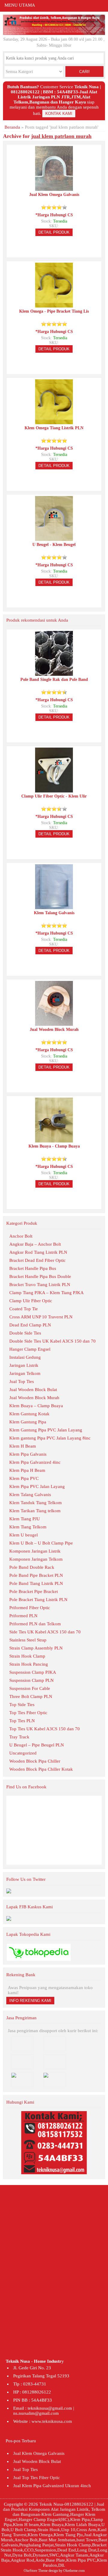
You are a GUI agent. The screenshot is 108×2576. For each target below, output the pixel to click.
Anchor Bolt (21, 1236)
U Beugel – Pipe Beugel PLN (37, 1745)
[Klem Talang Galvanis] (54, 907)
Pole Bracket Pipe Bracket (34, 1591)
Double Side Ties (25, 1333)
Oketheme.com (74, 2571)
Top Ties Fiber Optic (28, 1713)
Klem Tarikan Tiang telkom (35, 1511)
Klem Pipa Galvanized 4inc (35, 1462)
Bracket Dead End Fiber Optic (37, 1260)
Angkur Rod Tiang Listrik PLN (38, 1252)
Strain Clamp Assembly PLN (36, 1648)
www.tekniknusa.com (52, 2421)
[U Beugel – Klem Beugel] (54, 538)
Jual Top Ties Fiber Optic (37, 2478)
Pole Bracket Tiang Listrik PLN (38, 1600)
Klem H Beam (23, 1446)
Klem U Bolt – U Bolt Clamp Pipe (41, 1543)
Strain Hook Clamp (27, 1656)
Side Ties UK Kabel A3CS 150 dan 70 (45, 1632)
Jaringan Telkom (25, 1373)
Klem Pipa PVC (24, 1478)
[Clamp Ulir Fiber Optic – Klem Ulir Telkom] (54, 790)
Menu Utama (20, 5)
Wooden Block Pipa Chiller (35, 1761)
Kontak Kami (59, 114)
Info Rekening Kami (30, 2001)
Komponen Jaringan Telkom (36, 1559)
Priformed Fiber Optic (30, 1608)
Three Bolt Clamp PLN (31, 1696)
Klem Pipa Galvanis (28, 1454)
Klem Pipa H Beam (27, 1470)
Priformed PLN (23, 1616)
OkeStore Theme (36, 2571)
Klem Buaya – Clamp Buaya (36, 1406)
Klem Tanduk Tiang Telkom (36, 1503)
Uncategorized (23, 1753)
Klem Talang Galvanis (30, 1495)
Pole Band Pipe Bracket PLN (36, 1575)
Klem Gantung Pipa (28, 1422)
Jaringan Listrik (24, 1365)
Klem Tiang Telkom (28, 1527)
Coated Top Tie (24, 1309)
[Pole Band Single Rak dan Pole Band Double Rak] (54, 673)
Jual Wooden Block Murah (34, 1398)
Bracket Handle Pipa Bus (33, 1268)
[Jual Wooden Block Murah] (54, 1023)
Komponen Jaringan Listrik (35, 1551)
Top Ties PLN (22, 1721)
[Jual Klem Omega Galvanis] (54, 188)
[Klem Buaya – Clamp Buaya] (54, 1140)
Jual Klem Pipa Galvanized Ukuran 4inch (52, 2486)
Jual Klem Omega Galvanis (39, 2453)
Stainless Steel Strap (28, 1640)
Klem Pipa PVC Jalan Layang (37, 1486)
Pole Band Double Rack (32, 1567)
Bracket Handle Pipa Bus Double (40, 1276)
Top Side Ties (22, 1705)
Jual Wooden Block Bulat (33, 1390)
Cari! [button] (84, 72)
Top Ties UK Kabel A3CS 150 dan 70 (45, 1729)
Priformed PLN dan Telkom (35, 1624)
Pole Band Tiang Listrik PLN (36, 1583)
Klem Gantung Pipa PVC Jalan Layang (46, 1430)
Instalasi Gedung (25, 1357)
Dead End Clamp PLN (30, 1325)
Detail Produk (54, 232)
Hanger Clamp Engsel (30, 1349)
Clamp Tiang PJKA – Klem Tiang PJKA (46, 1293)
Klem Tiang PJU (25, 1519)
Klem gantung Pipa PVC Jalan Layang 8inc (50, 1438)
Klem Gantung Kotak (29, 1414)
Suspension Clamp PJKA (33, 1672)
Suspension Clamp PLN (31, 1680)
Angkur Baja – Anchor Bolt (35, 1244)
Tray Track (19, 1737)
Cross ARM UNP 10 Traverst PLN (41, 1317)
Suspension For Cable (30, 1688)
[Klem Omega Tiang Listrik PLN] (54, 422)
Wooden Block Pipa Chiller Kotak (41, 1769)
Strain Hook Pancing (29, 1664)
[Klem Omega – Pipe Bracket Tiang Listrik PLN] (54, 305)
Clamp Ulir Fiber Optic (31, 1301)
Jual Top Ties (22, 1381)
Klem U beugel (24, 1535)
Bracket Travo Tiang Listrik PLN (40, 1285)
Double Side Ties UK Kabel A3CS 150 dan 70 (52, 1341)
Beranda (12, 127)
